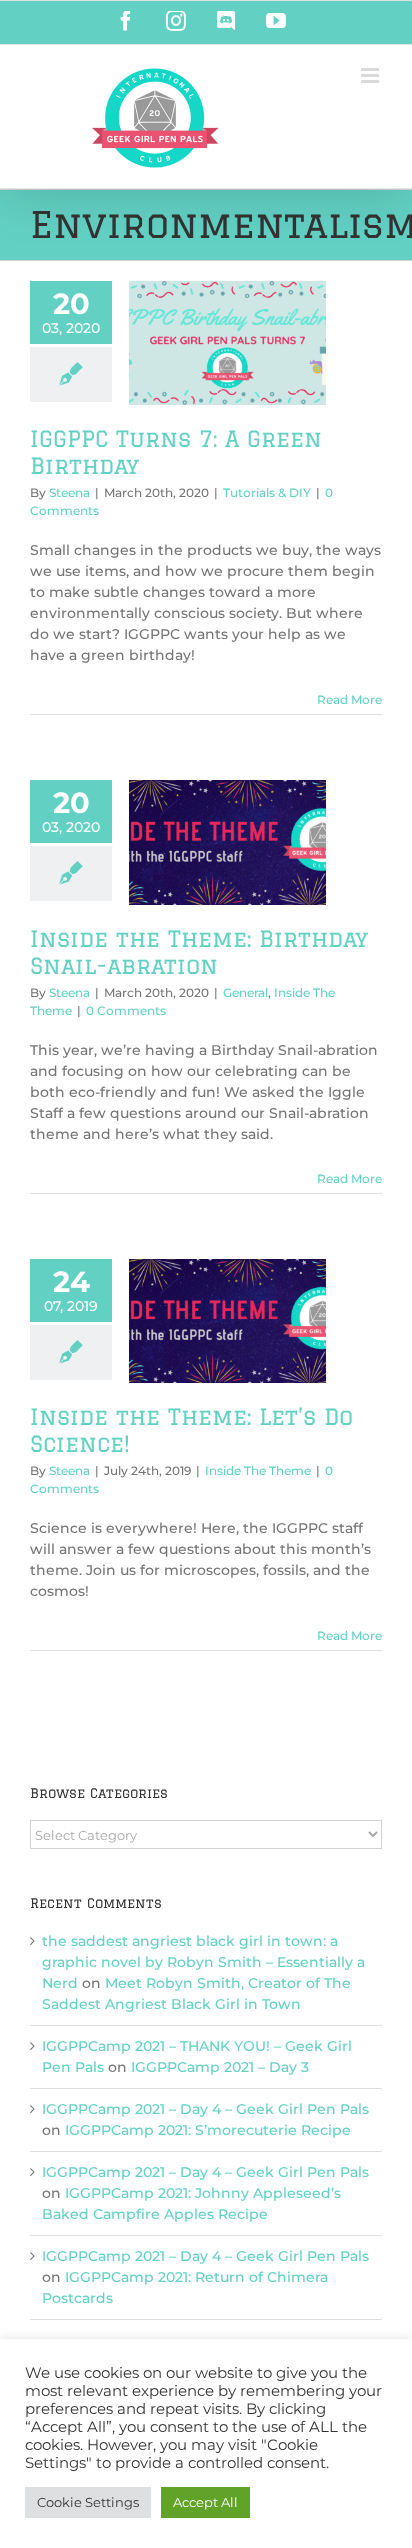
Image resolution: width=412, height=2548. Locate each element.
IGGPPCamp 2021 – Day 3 (220, 2067)
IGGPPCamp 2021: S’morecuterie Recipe (208, 2130)
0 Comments (126, 1010)
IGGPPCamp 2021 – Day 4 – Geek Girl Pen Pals (205, 2109)
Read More (349, 699)
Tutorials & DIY (267, 492)
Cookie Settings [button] (88, 2502)
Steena (69, 492)
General (245, 992)
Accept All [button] (205, 2502)
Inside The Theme (258, 1470)
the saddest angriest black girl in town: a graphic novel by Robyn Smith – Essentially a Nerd (203, 1962)
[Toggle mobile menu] (371, 75)
